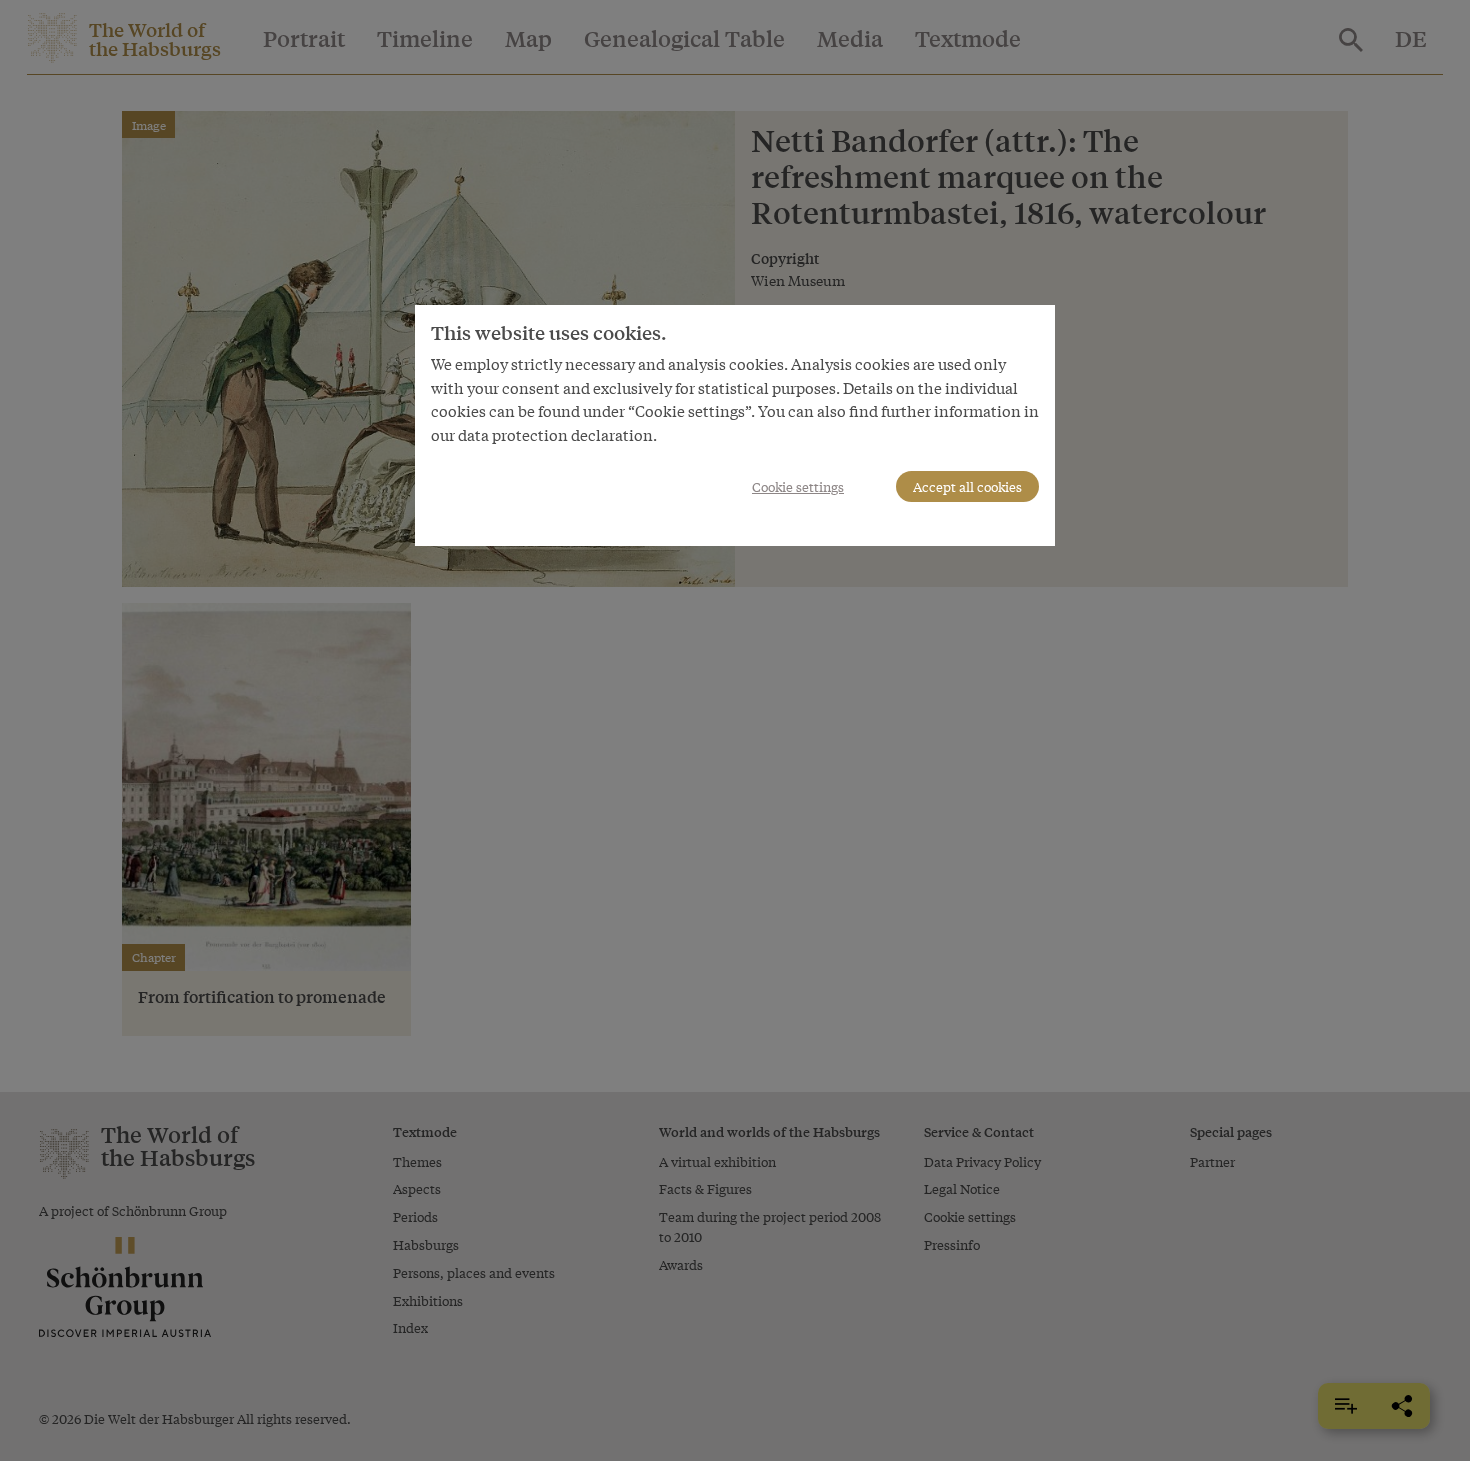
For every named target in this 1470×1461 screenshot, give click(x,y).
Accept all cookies (967, 486)
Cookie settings (798, 486)
